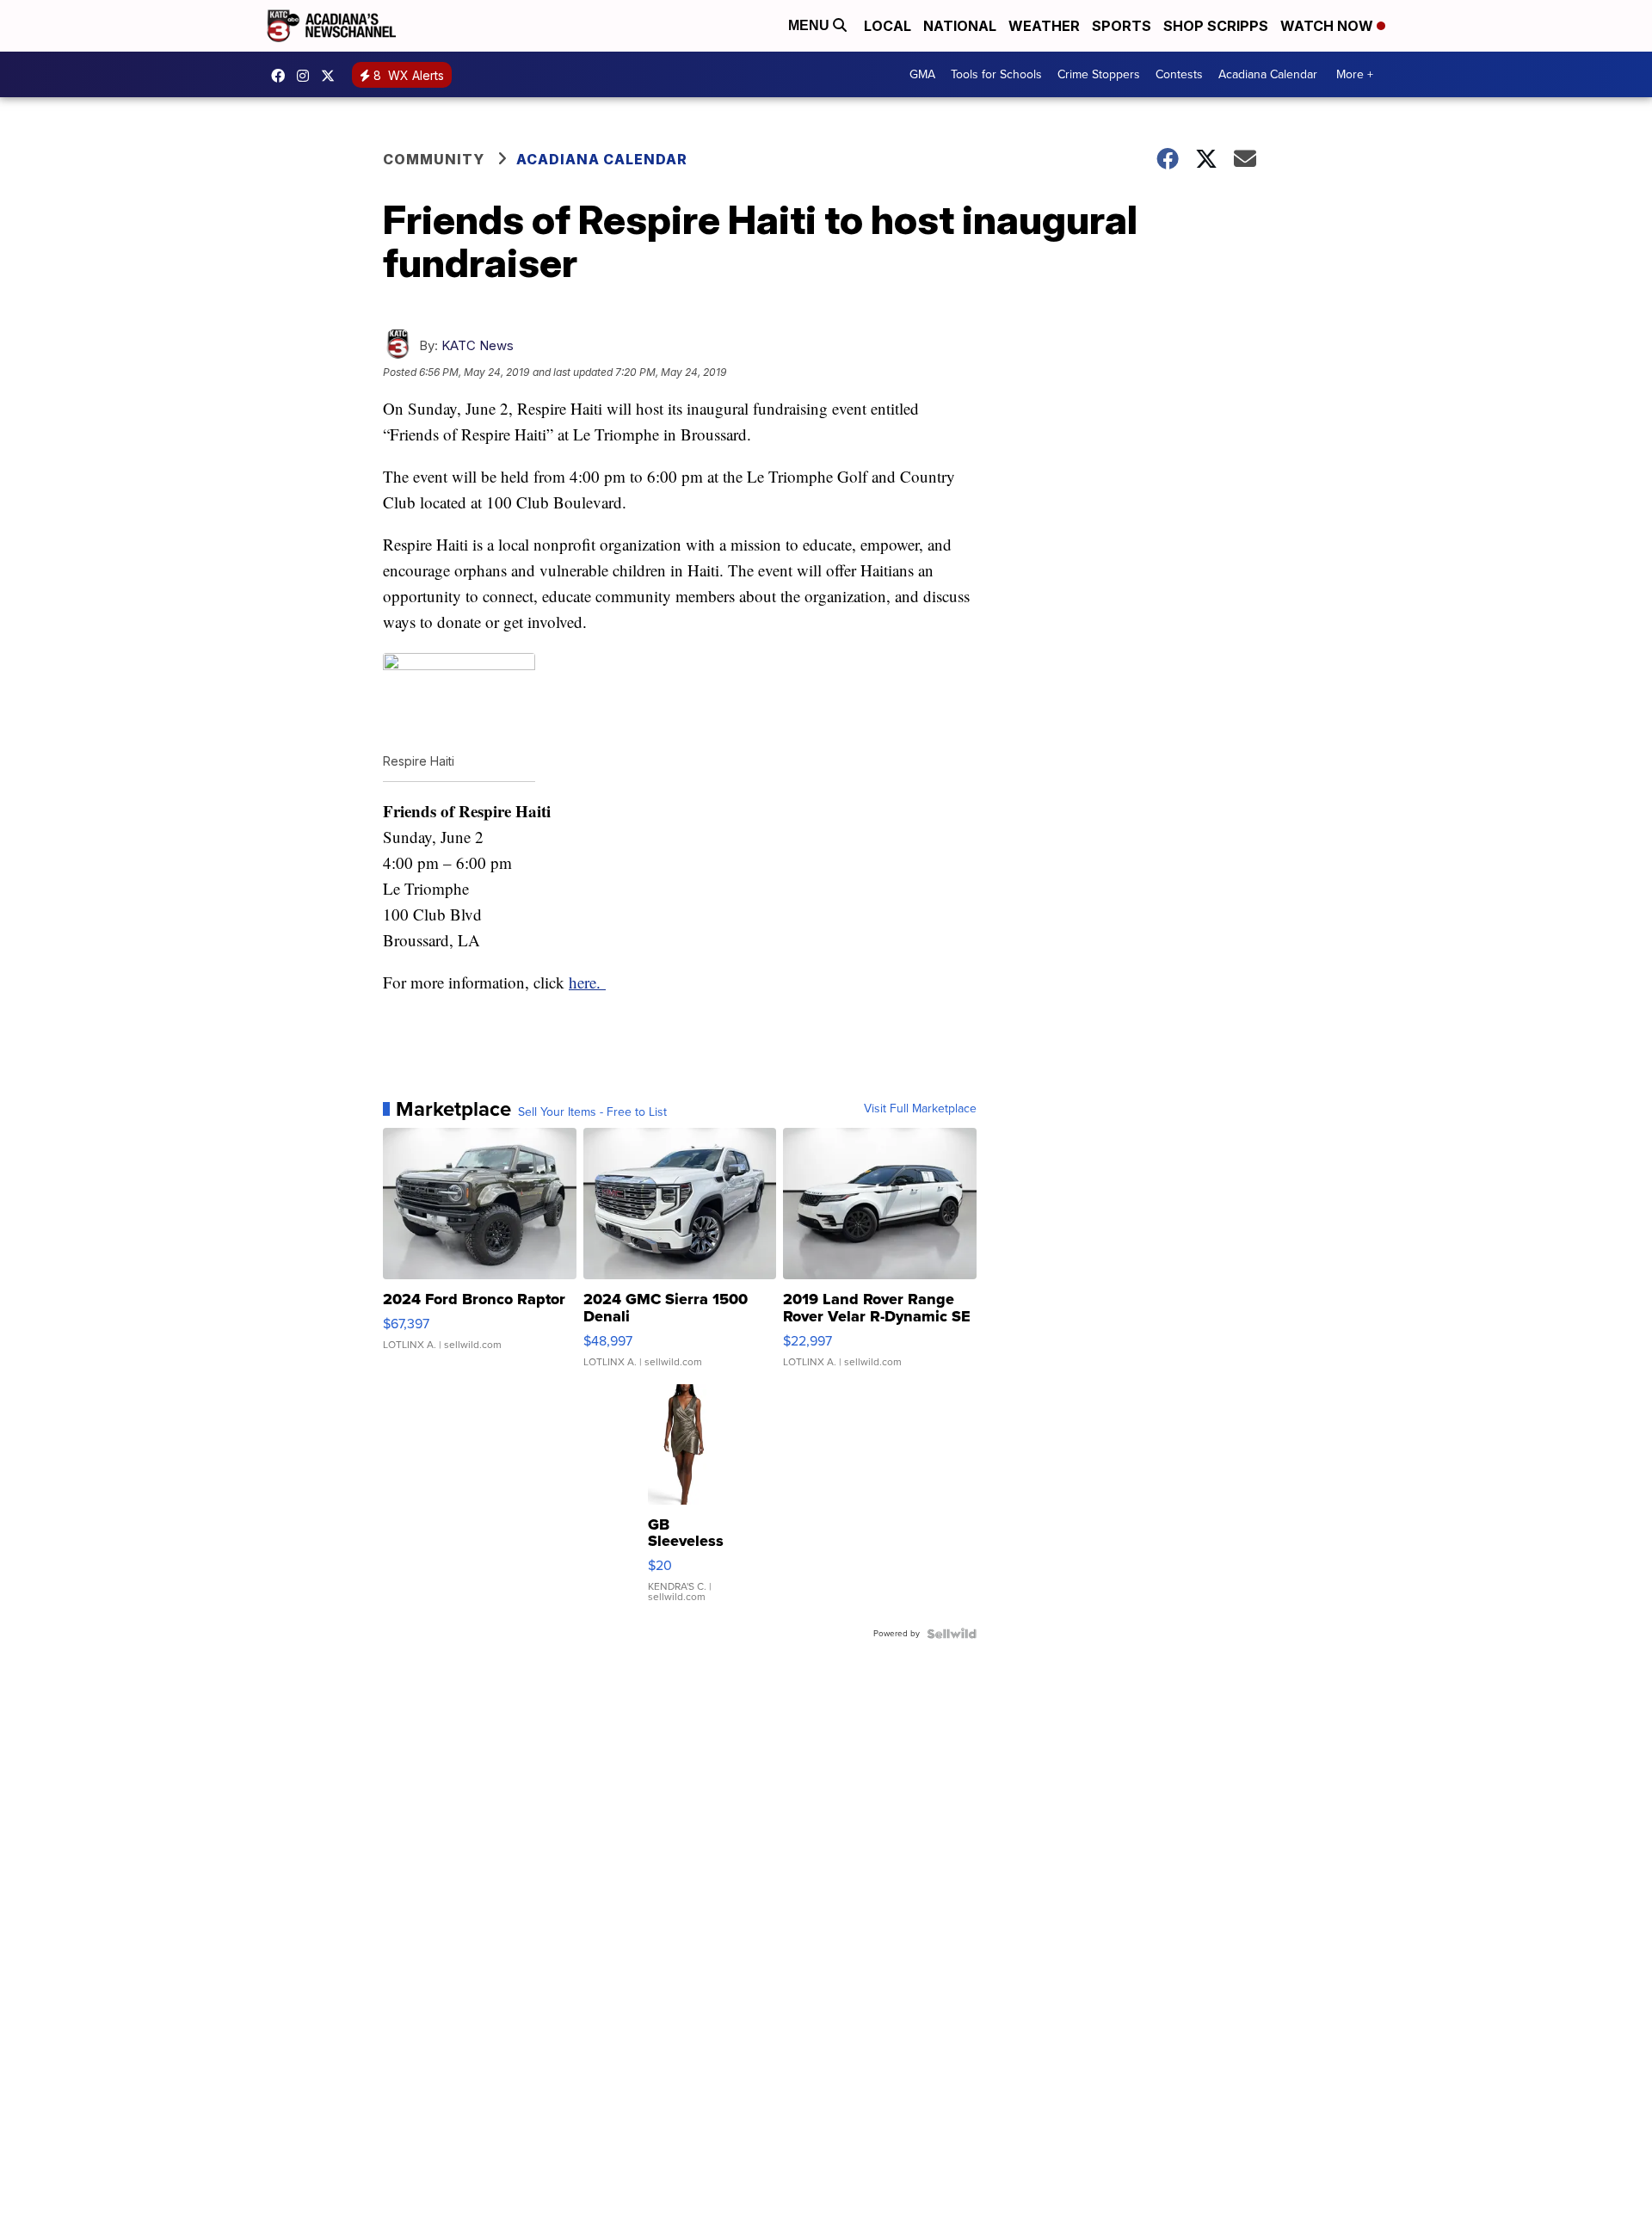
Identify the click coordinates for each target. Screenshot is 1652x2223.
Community (434, 159)
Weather (1044, 26)
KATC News (478, 345)
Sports (1122, 26)
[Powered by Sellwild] (952, 1634)
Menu (811, 25)
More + (1355, 74)
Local (888, 26)
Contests (1179, 74)
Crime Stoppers (1099, 74)
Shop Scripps (1216, 26)
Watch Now (1328, 26)
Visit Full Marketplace (920, 1109)
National (960, 26)
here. (587, 982)
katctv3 (282, 76)
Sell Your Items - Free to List (592, 1112)
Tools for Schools (996, 74)
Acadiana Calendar (1268, 74)
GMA (922, 74)
